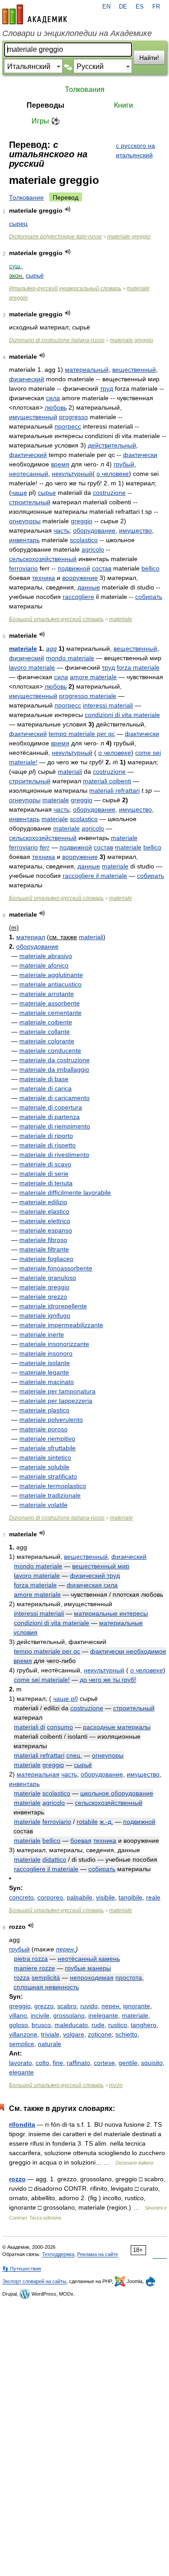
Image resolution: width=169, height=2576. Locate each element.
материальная (38, 1774)
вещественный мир (101, 1566)
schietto (126, 2034)
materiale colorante (47, 1041)
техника (43, 578)
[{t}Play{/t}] (68, 209)
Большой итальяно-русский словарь (56, 619)
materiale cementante (50, 1013)
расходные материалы (117, 1727)
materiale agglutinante (51, 975)
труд (107, 388)
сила (53, 398)
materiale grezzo (43, 1297)
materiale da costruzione (55, 1060)
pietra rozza (31, 1959)
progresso (73, 417)
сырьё (35, 275)
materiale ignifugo (45, 1315)
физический (27, 379)
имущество (135, 530)
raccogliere (78, 597)
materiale (121, 619)
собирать (149, 597)
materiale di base (44, 1079)
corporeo (50, 1897)
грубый (124, 464)
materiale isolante (45, 1363)
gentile (128, 2063)
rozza (22, 1978)
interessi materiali (108, 705)
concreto (21, 1897)
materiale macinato (47, 1382)
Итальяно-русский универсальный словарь (65, 288)
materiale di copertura (51, 1107)
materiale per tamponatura (57, 1391)
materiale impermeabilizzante (61, 1325)
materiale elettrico (45, 1221)
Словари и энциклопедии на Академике (77, 33)
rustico (118, 2025)
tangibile (130, 1897)
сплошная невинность (46, 1987)
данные (89, 587)
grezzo (44, 2006)
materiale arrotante (47, 994)
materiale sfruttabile (48, 1448)
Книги (123, 105)
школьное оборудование (117, 1793)
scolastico (84, 540)
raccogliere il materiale (95, 876)
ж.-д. (106, 1822)
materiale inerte (42, 1334)
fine (58, 2063)
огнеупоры (25, 521)
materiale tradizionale (50, 1495)
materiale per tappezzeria (56, 1401)
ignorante (137, 2006)
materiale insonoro (46, 1353)
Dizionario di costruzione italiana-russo (57, 340)
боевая (81, 1841)
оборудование (94, 530)
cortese (104, 2063)
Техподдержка (58, 2254)
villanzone (23, 2034)
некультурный (72, 474)
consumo (60, 1727)
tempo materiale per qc (82, 734)
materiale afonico (44, 965)
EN (106, 7)
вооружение (80, 578)
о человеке (113, 474)
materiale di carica (46, 1088)
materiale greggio (129, 237)
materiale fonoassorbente (56, 1268)
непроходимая (92, 1978)
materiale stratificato (48, 1476)
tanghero (144, 2025)
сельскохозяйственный (43, 559)
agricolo (93, 549)
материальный (87, 370)
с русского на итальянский (135, 150)
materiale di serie (44, 1174)
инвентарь (24, 540)
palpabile (80, 1897)
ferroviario (23, 568)
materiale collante (45, 1032)
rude (98, 2025)
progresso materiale (88, 696)
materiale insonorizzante (54, 1344)
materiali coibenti (107, 781)
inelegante (103, 2015)
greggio (82, 521)
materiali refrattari (114, 790)
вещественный (134, 370)
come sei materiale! (42, 1680)
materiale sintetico (45, 1457)
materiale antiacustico (50, 984)
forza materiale (138, 667)
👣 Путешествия (22, 2269)
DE (123, 7)
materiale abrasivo (46, 956)
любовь (56, 407)
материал (31, 937)
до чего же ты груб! (108, 1680)
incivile (40, 2015)
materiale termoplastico (53, 1486)
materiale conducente (50, 1050)
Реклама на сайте (98, 2254)
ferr (45, 847)
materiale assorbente (50, 1003)
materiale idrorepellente (53, 1306)
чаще (19, 493)
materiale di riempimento (55, 1126)
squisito (152, 2063)
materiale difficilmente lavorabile (65, 1192)
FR (156, 7)
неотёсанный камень (89, 1959)
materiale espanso (46, 1230)
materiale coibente (46, 1022)
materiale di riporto (46, 1136)
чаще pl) (66, 1699)
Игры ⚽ (46, 121)
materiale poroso (43, 1429)
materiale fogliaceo (46, 1259)
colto (42, 2063)
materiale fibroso (43, 1240)
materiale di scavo (45, 1164)
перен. (66, 1949)
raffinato (78, 2063)
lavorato (21, 2063)
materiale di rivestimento (54, 1155)
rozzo (116, 2085)
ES (140, 7)
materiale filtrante (44, 1249)
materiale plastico (44, 1410)
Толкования (85, 89)
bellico (151, 568)
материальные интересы (111, 1613)
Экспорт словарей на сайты (34, 2281)
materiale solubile (44, 1467)
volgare (74, 2034)
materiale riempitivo (47, 1439)
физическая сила (92, 1585)
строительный (30, 502)
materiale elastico (44, 1211)
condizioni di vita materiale (122, 715)
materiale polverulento (51, 1420)
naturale (50, 2044)
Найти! (149, 58)
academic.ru (35, 14)
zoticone (100, 2034)
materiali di (30, 1727)
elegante (21, 2072)
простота (129, 1978)
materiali (70, 772)
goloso (18, 2025)
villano (18, 2015)
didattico (54, 1859)
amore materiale (93, 677)
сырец (18, 224)
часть (62, 530)
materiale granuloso (48, 1278)
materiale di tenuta (46, 1183)
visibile (105, 1897)
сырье (47, 493)
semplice (22, 2044)
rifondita (22, 2124)
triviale (50, 2034)
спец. (74, 1755)
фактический (28, 455)
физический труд (95, 1576)
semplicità (46, 1978)
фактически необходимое (128, 1651)
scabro (67, 2006)
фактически (140, 455)
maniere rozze (34, 1968)
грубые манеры (88, 1968)
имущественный (33, 417)
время (60, 464)
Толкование (26, 197)
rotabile (87, 1822)
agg (51, 649)
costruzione (109, 493)
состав (102, 568)
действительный (112, 445)
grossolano (69, 2015)
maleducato (71, 2025)
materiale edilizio (43, 1202)
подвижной (74, 568)
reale (153, 1897)
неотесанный (29, 474)
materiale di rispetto (48, 1145)
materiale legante (44, 1372)
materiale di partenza (50, 1117)
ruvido (89, 2006)
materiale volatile (43, 1505)
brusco (41, 2025)
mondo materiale (70, 658)
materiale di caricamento (55, 1098)
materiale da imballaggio (54, 1069)
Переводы (46, 105)
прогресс (68, 426)
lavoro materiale (32, 667)
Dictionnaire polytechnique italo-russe (55, 237)
